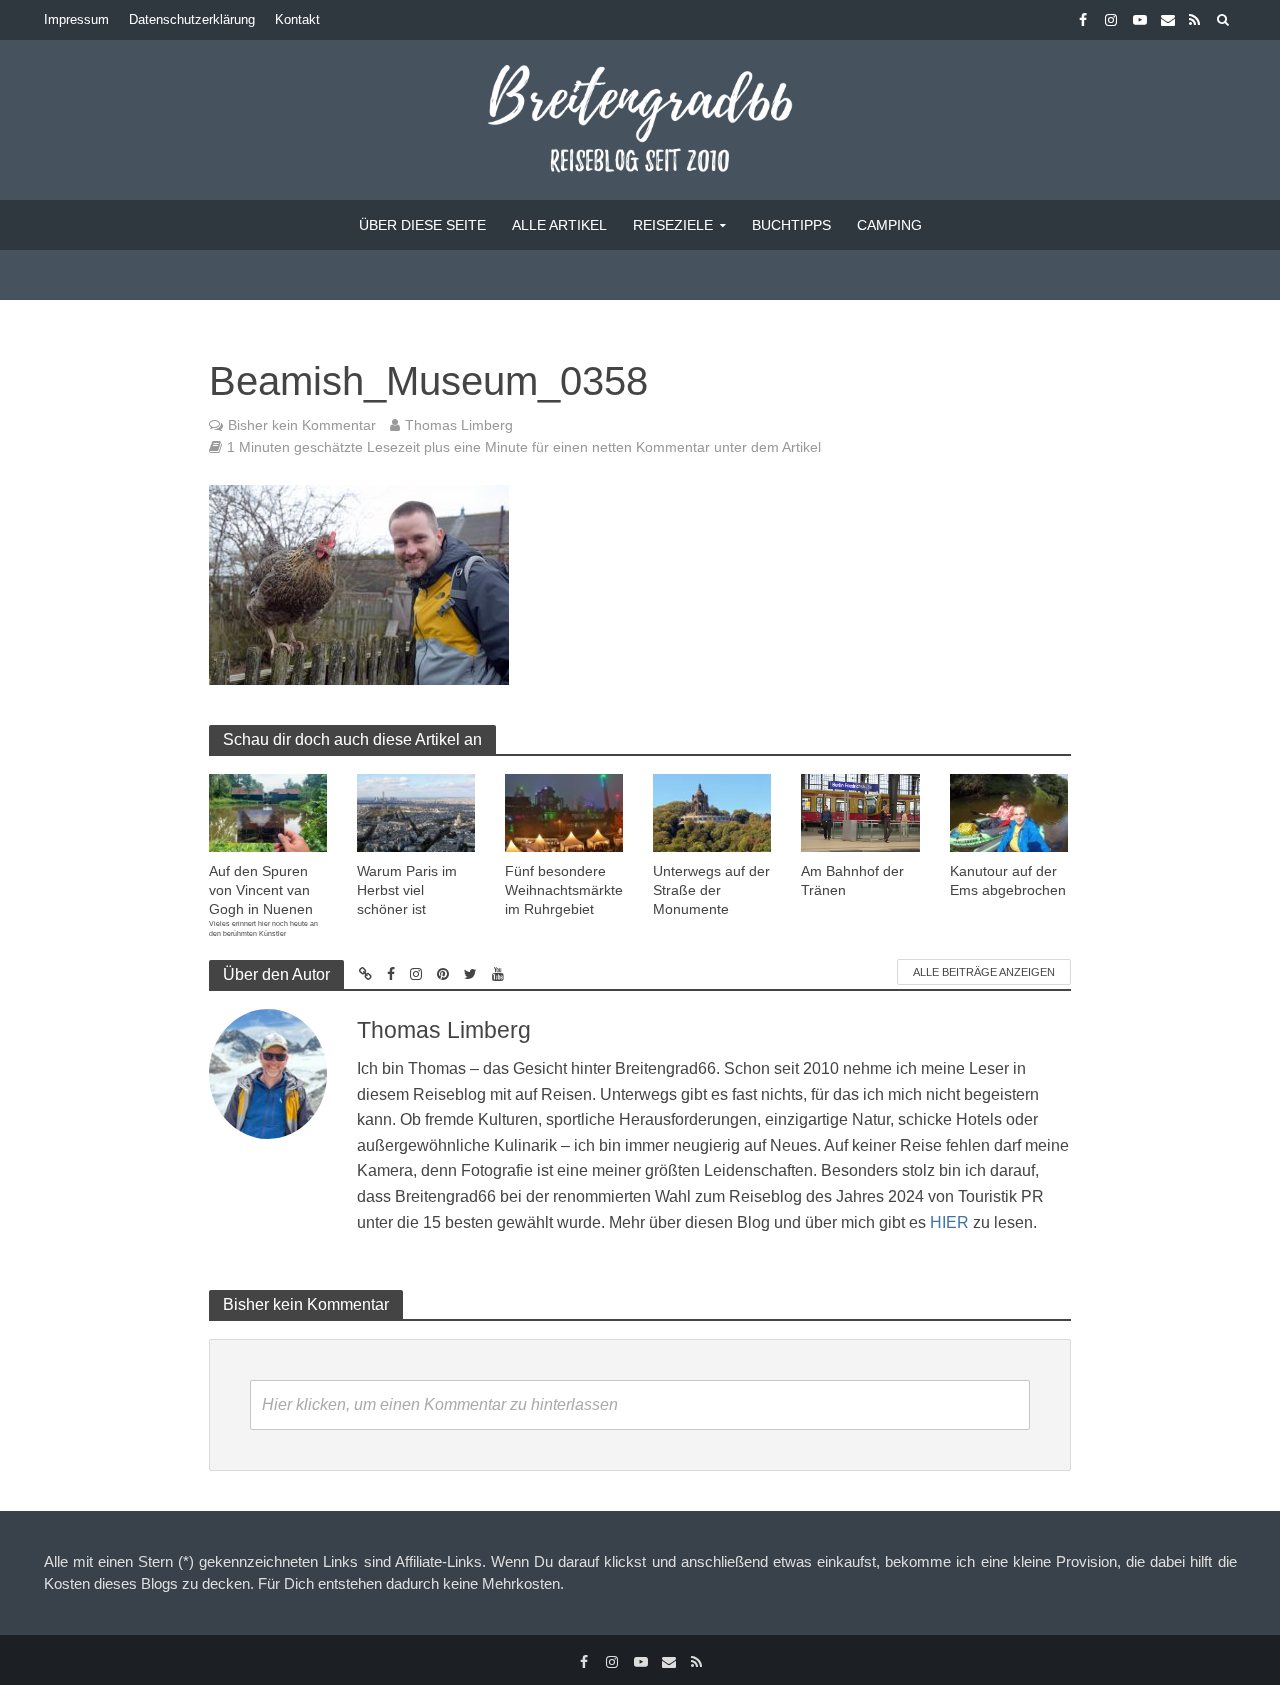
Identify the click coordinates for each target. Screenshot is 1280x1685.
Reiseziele (673, 225)
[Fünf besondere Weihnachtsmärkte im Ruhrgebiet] (564, 811)
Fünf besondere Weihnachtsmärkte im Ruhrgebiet (564, 890)
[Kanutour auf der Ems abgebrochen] (1009, 811)
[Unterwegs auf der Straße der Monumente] (712, 811)
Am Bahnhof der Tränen (852, 880)
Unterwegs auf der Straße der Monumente (711, 890)
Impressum (76, 19)
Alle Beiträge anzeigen (984, 972)
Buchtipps (791, 225)
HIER (949, 1222)
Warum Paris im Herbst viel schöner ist (407, 890)
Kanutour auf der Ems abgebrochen (1008, 880)
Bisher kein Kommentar (302, 425)
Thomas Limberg (459, 425)
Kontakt (297, 19)
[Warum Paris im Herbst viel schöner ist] (416, 811)
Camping (889, 225)
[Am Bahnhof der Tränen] (860, 811)
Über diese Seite (422, 225)
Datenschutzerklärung (192, 19)
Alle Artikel (559, 225)
